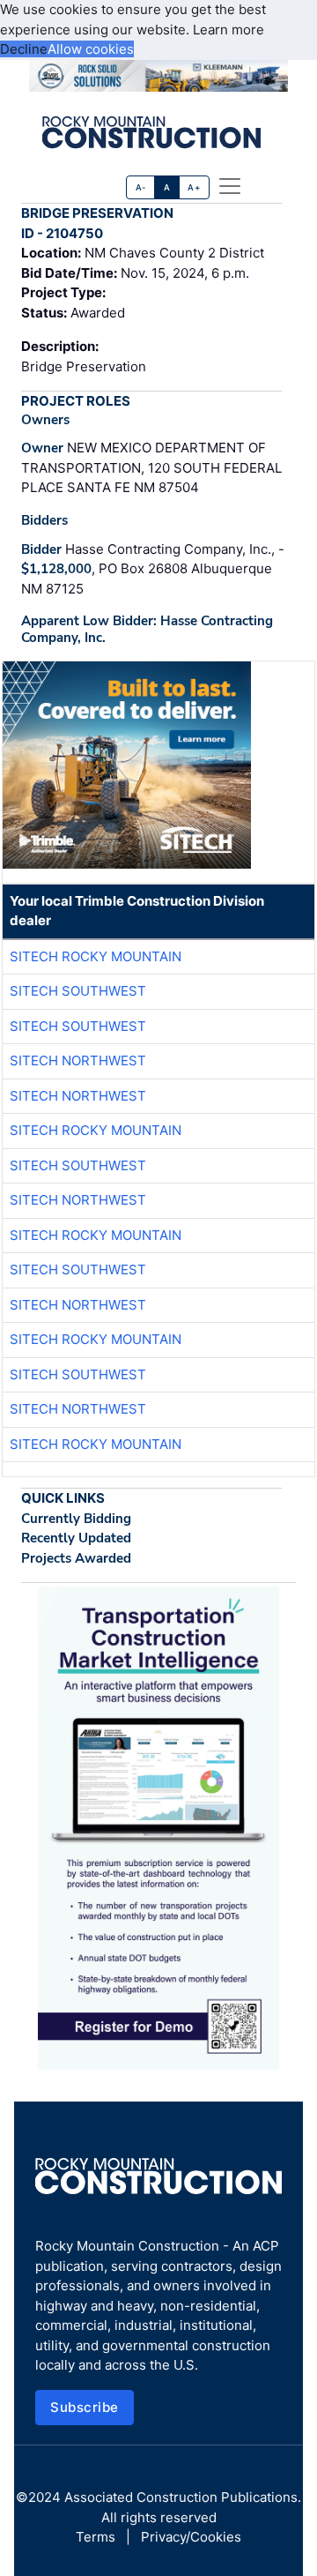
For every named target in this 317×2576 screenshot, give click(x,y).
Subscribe (85, 2407)
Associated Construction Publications (181, 2497)
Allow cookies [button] (91, 49)
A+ (194, 187)
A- (141, 187)
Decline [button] (24, 49)
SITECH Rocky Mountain (96, 956)
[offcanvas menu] (230, 186)
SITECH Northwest (78, 1060)
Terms (96, 2537)
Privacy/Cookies (191, 2537)
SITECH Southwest (78, 991)
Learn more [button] (229, 30)
